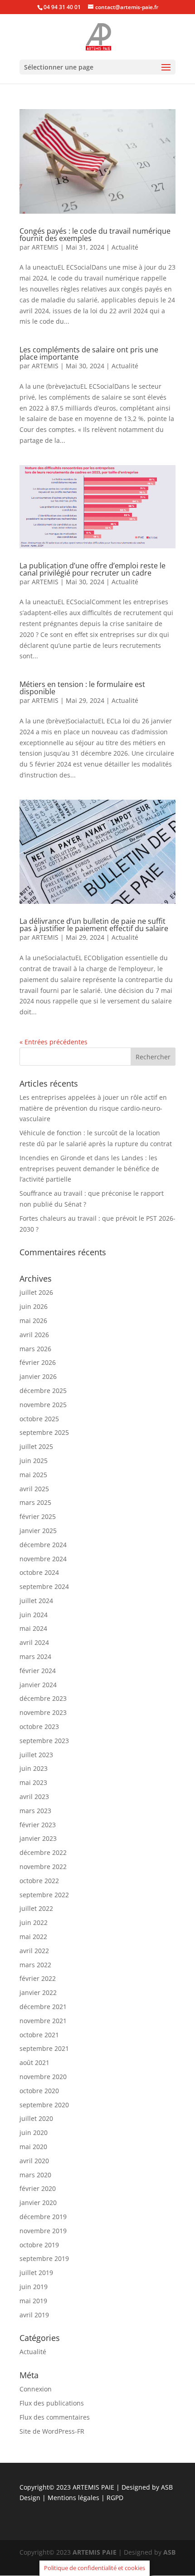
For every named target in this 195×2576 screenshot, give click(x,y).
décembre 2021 (43, 2007)
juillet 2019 (36, 2273)
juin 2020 (34, 2132)
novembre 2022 (43, 1867)
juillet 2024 (36, 1601)
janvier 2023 (38, 1838)
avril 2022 (34, 1951)
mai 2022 (33, 1937)
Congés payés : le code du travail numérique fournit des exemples (95, 235)
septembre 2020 (44, 2105)
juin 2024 (34, 1615)
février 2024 (38, 1671)
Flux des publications (52, 2403)
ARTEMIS (45, 247)
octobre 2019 (39, 2245)
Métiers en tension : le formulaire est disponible (82, 688)
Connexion (36, 2389)
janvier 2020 (38, 2203)
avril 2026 (34, 1335)
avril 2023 (34, 1797)
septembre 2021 (44, 2048)
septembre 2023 (44, 1741)
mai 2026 (33, 1321)
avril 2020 (34, 2161)
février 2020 (38, 2188)
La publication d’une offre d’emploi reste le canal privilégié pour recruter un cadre (93, 569)
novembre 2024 (43, 1559)
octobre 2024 (39, 1572)
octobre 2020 (39, 2091)
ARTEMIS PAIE (93, 2487)
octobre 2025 (39, 1419)
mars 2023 (35, 1811)
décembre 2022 (43, 1852)
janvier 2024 (38, 1685)
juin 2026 (34, 1306)
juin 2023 (34, 1768)
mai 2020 (33, 2147)
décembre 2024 (43, 1545)
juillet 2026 (36, 1292)
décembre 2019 (43, 2217)
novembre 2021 (43, 2021)
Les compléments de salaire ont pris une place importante (89, 353)
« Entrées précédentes (54, 1042)
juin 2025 (34, 1461)
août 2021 (34, 2062)
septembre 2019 (44, 2258)
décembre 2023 (43, 1698)
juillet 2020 (36, 2118)
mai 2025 (33, 1475)
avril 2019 (34, 2315)
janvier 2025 (38, 1531)
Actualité (125, 247)
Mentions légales (74, 2498)
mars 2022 (35, 1965)
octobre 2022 (39, 1881)
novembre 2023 (43, 1712)
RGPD (115, 2498)
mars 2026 (35, 1349)
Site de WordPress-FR (52, 2431)
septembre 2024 (44, 1586)
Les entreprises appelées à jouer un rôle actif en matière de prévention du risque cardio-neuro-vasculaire (93, 1108)
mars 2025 (35, 1502)
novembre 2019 (43, 2231)
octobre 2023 (39, 1727)
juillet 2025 (36, 1446)
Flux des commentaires (55, 2417)
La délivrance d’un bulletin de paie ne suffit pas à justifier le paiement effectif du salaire (94, 925)
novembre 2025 (43, 1405)
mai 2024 (33, 1628)
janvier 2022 (38, 1992)
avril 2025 (34, 1489)
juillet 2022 (36, 1908)
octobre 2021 (39, 2035)
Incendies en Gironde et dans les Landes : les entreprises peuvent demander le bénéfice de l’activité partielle (89, 1169)
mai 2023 (33, 1782)
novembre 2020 (43, 2077)
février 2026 (38, 1362)
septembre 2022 (44, 1895)
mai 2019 (33, 2301)
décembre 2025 (43, 1391)
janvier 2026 (38, 1376)
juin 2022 (34, 1922)
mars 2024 (35, 1656)
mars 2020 (35, 2175)
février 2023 (38, 1825)
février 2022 (38, 1978)
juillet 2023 (36, 1755)
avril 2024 (34, 1642)
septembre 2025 (44, 1432)
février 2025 (38, 1516)
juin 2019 (34, 2287)
